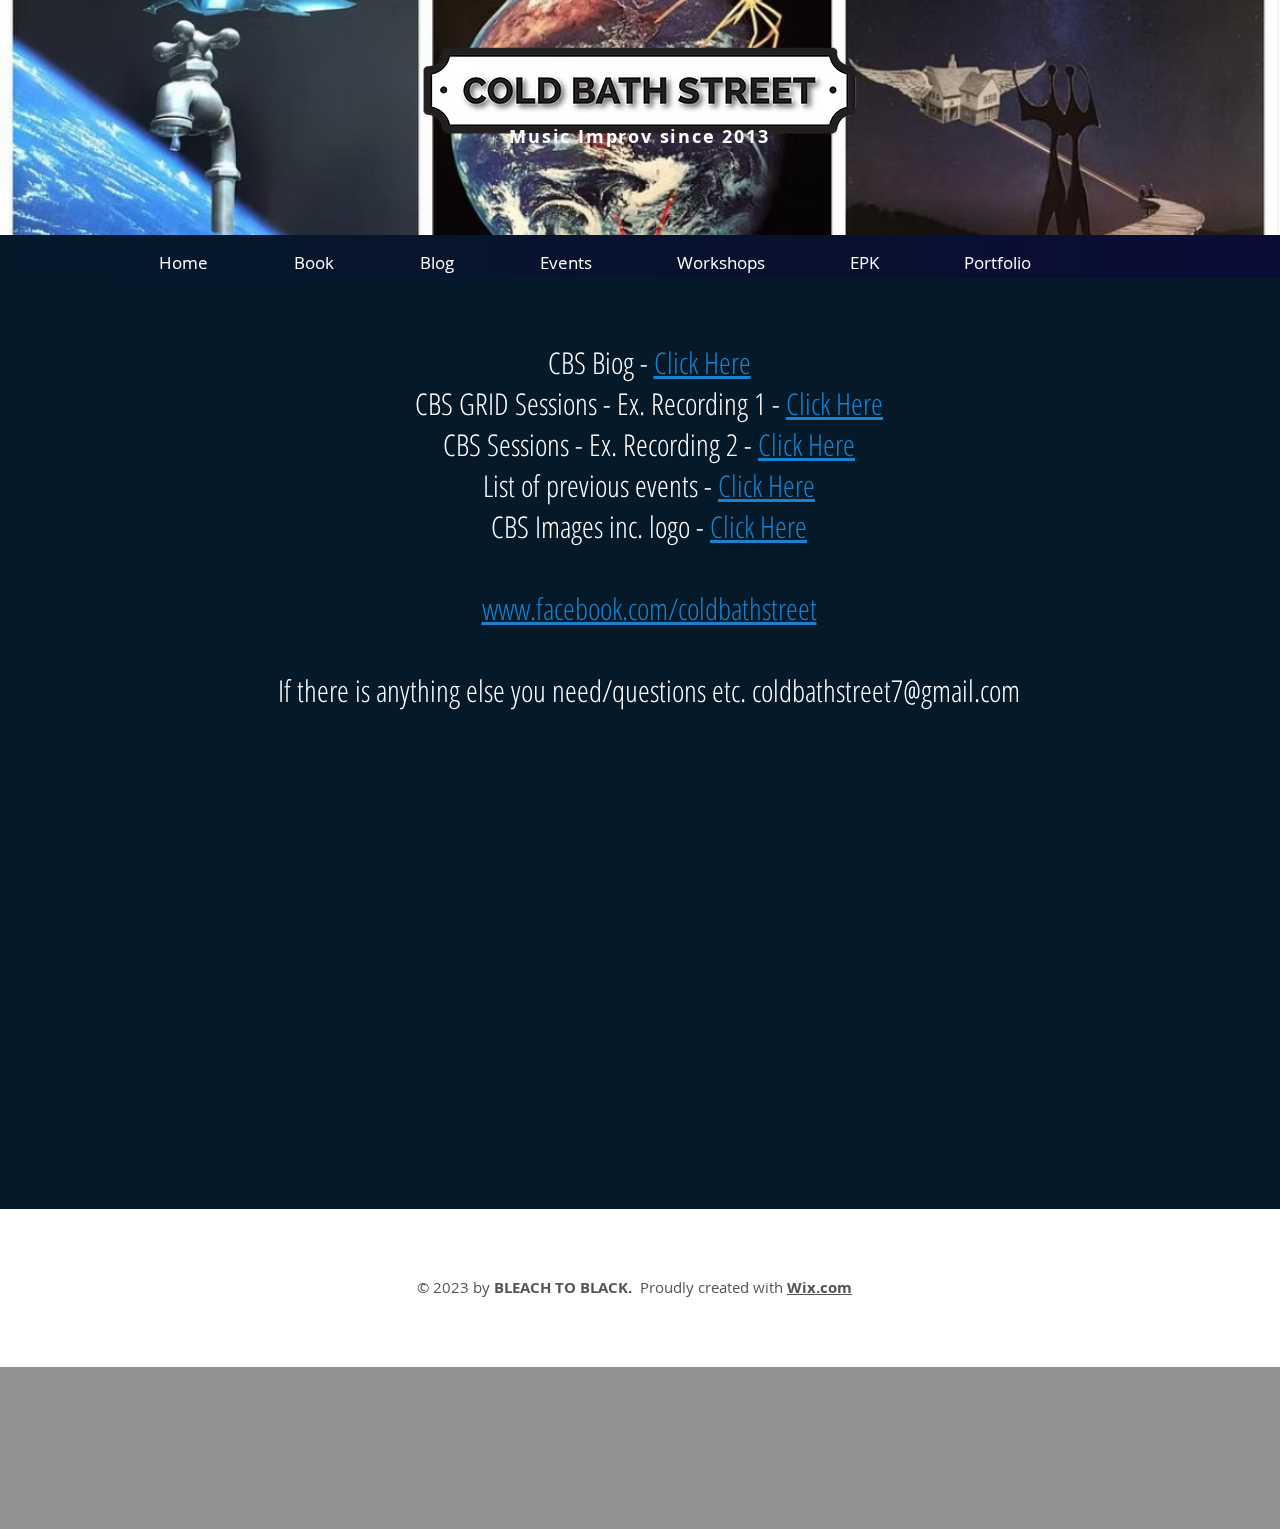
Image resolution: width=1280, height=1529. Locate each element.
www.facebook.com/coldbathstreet (649, 608)
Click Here (702, 362)
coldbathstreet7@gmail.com (886, 690)
